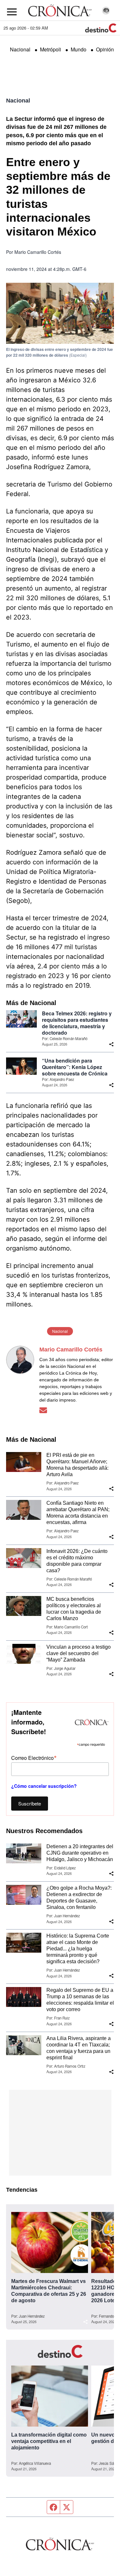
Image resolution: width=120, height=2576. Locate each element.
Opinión (105, 49)
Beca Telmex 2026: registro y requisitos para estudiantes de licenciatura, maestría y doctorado (77, 1023)
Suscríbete (30, 1803)
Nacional (20, 49)
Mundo (79, 49)
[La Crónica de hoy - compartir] (111, 1044)
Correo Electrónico (34, 1757)
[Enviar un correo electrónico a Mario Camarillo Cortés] (43, 1410)
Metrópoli (51, 49)
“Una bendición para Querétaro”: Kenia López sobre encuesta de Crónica (75, 1067)
